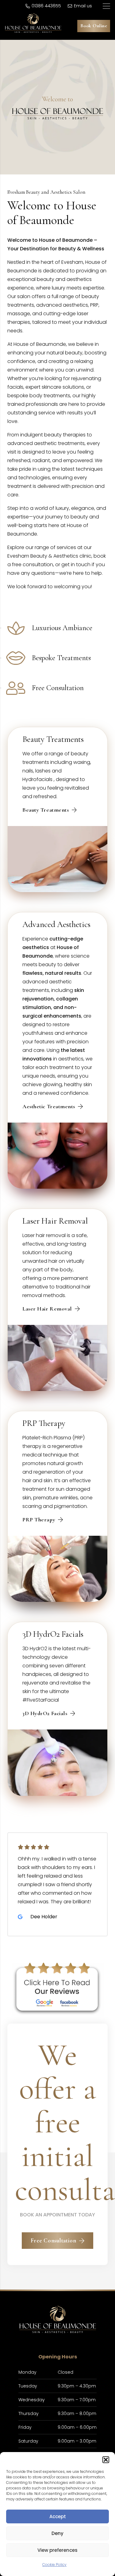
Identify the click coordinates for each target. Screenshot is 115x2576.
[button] (106, 2460)
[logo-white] (33, 23)
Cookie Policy (54, 2565)
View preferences (57, 2550)
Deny (57, 2533)
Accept (58, 2516)
